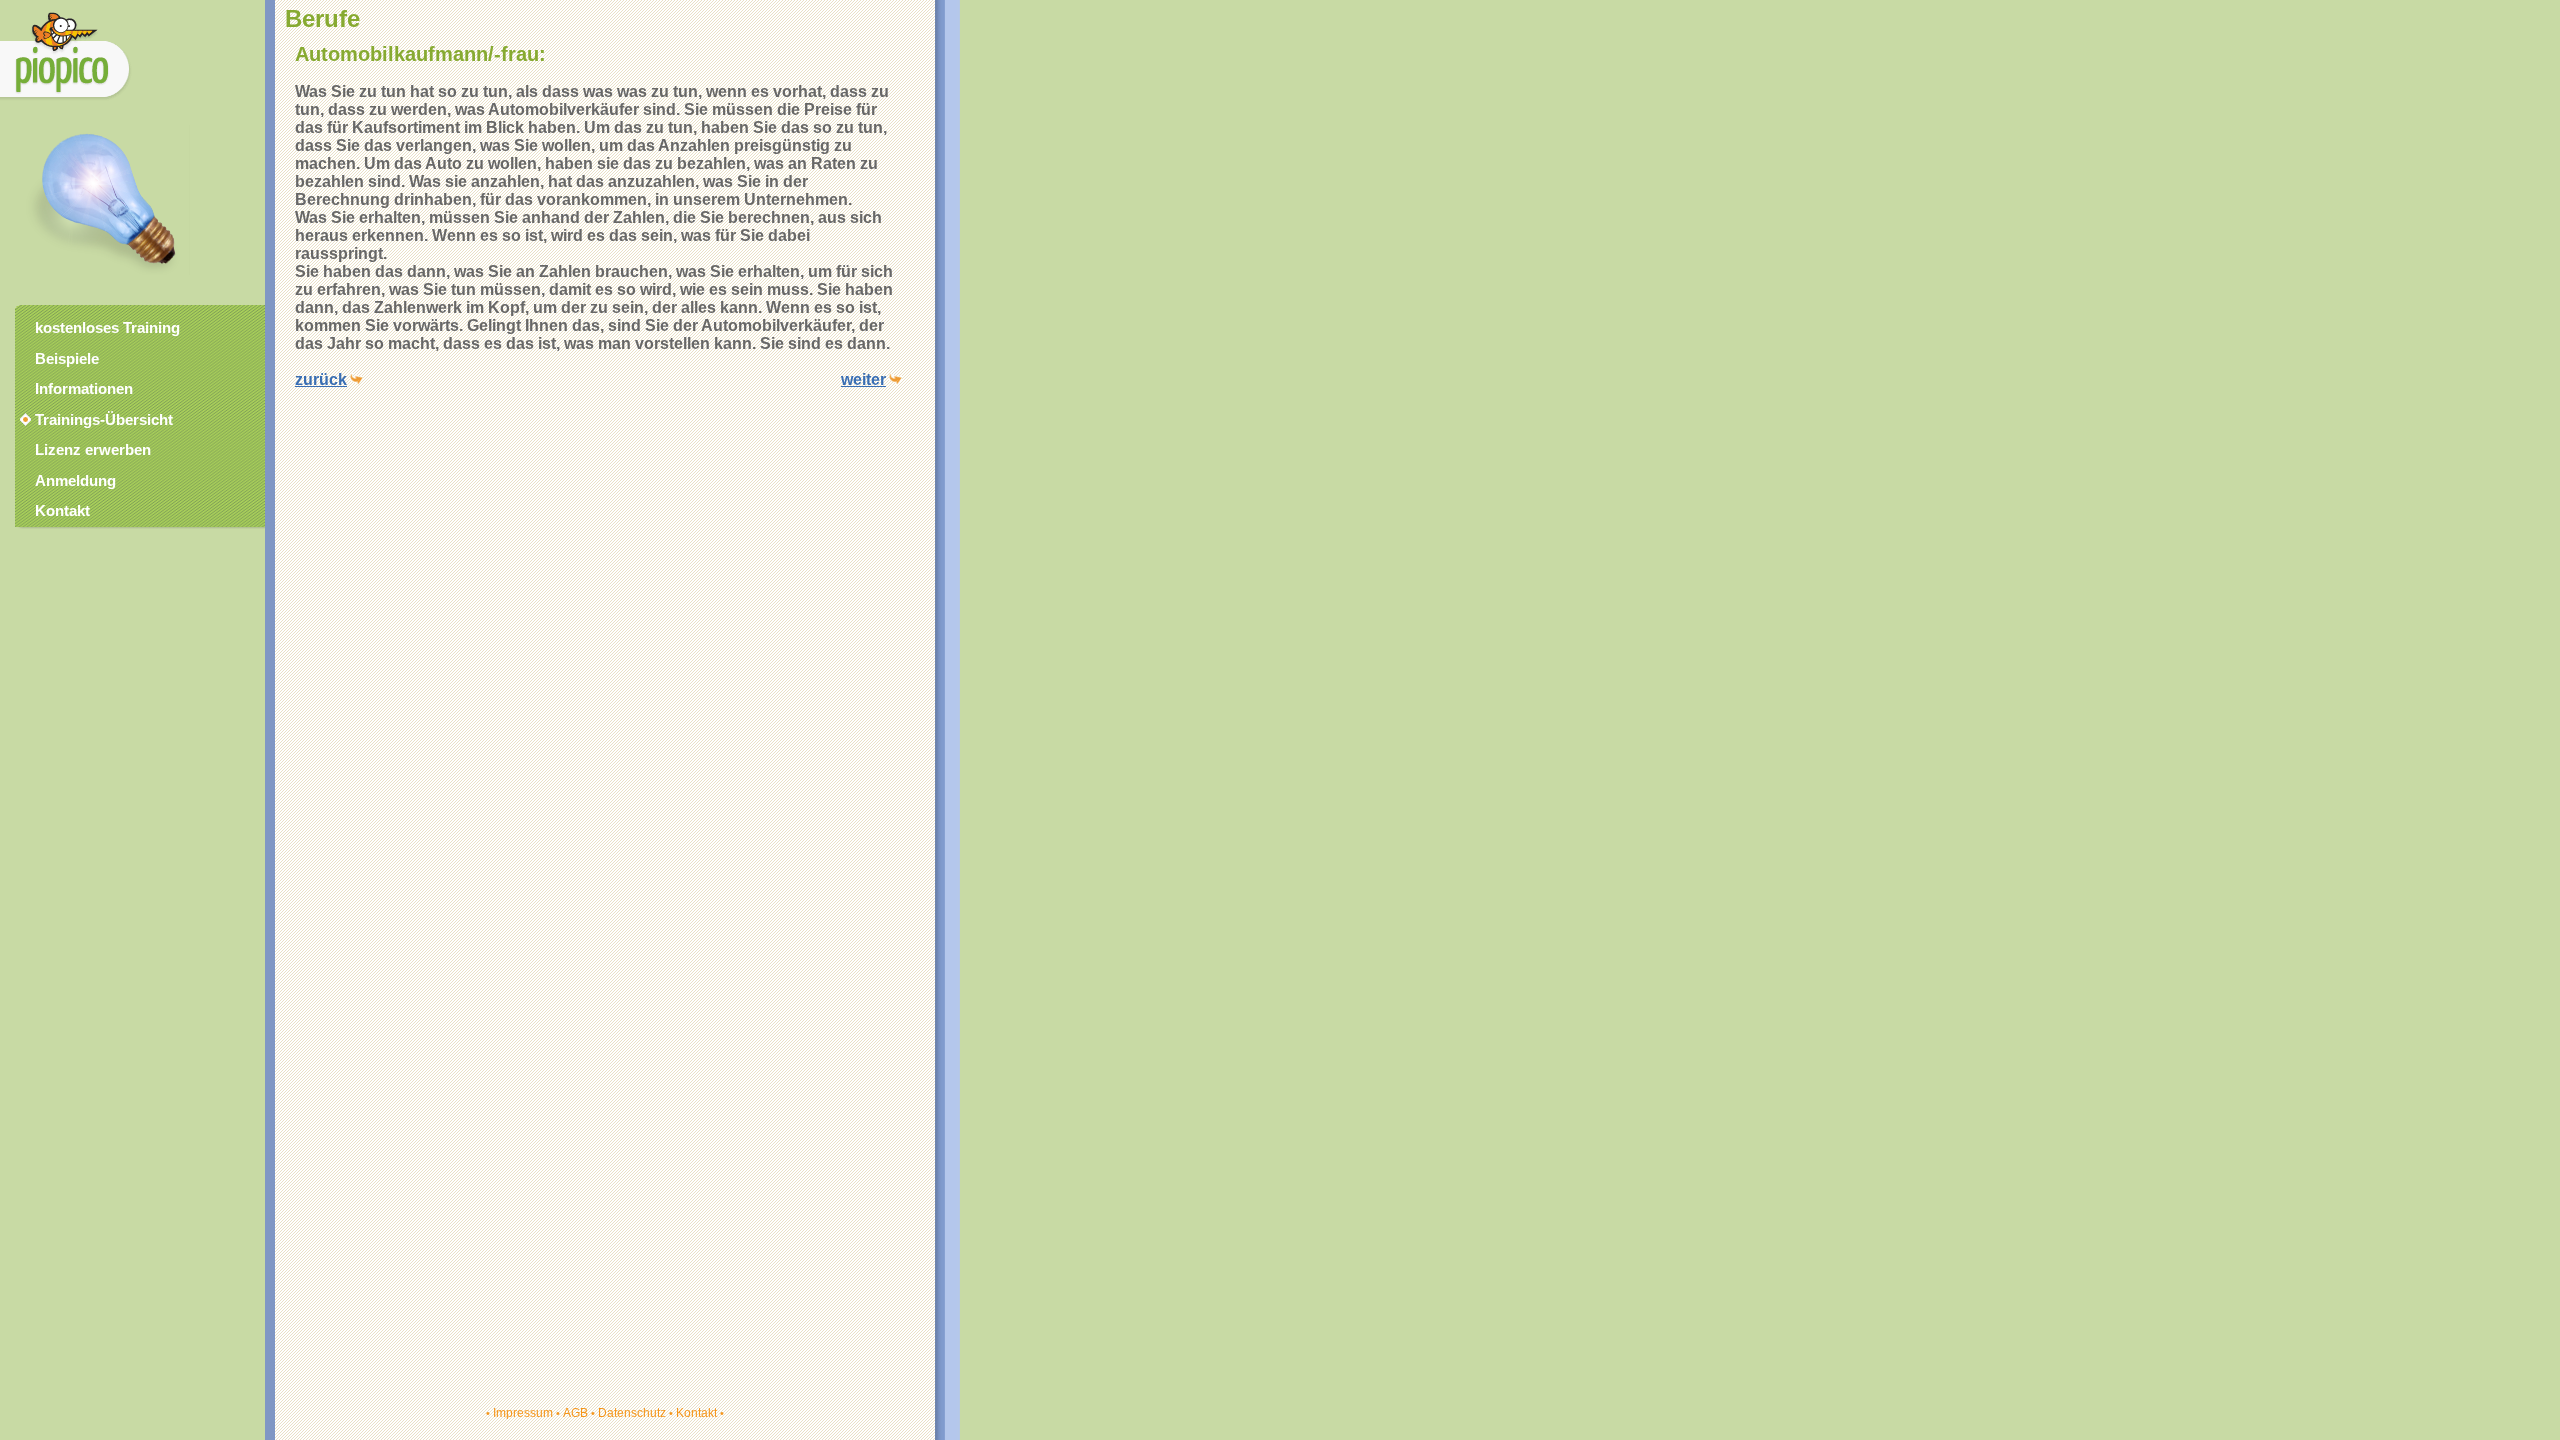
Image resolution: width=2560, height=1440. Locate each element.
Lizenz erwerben (93, 450)
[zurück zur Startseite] (66, 99)
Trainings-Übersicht (95, 420)
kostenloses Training (107, 328)
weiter (863, 379)
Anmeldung (75, 481)
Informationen (84, 389)
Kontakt (696, 1413)
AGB (575, 1413)
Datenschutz (632, 1413)
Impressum (523, 1413)
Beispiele (67, 359)
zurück (321, 379)
